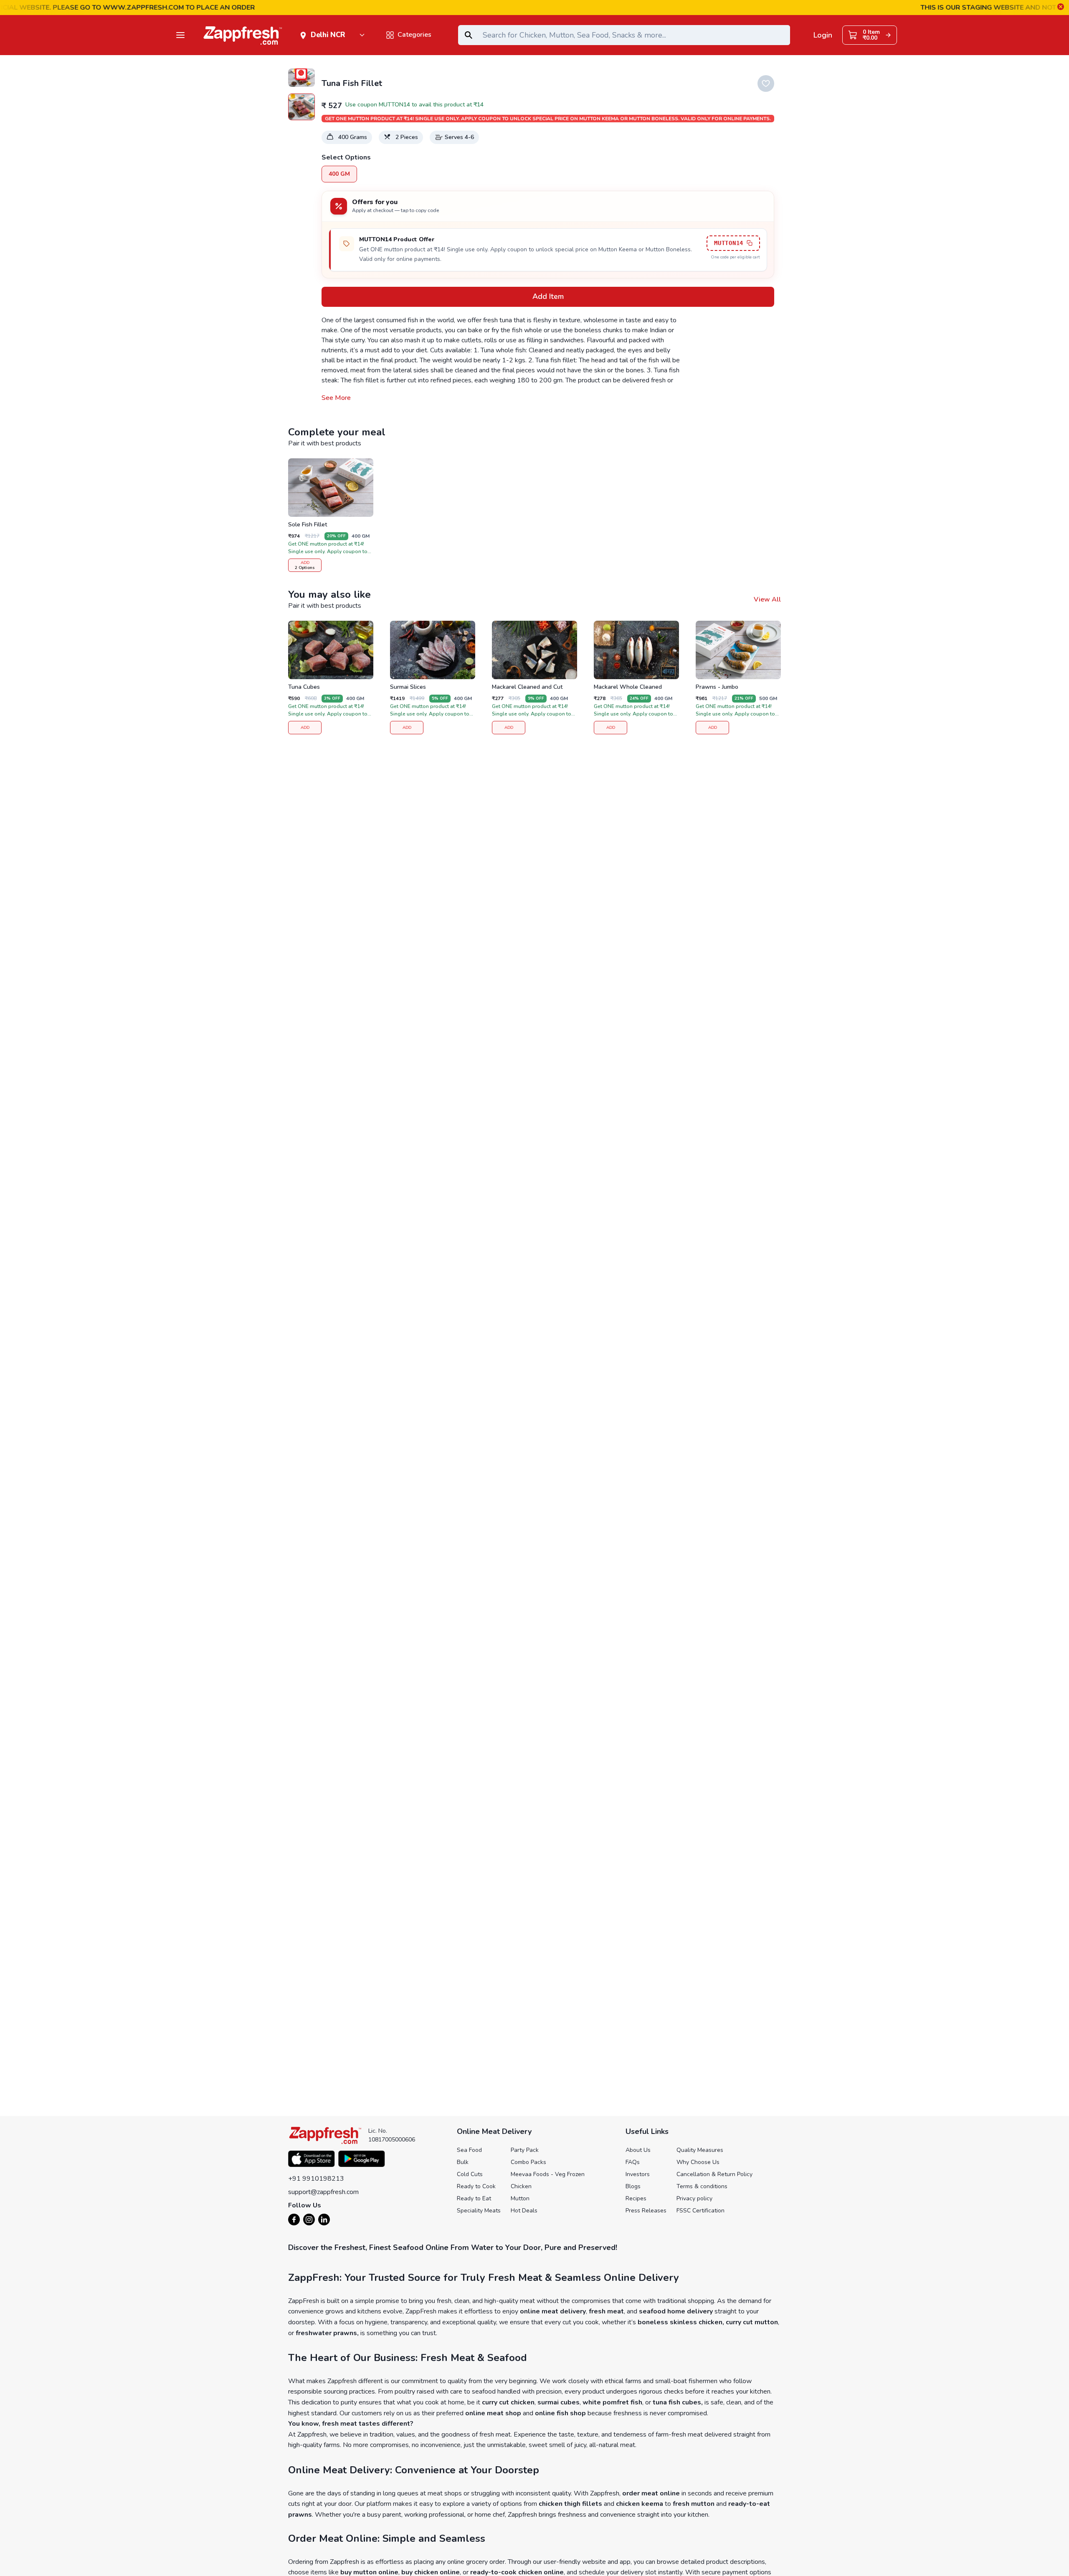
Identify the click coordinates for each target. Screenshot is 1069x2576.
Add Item (548, 296)
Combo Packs (528, 2162)
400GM (339, 174)
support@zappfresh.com (323, 2192)
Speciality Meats (479, 2211)
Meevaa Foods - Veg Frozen (548, 2174)
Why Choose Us (698, 2162)
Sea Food (469, 2150)
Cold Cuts (470, 2174)
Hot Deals (524, 2211)
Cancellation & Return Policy (714, 2174)
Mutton (520, 2198)
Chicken (521, 2186)
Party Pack (525, 2150)
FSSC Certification (700, 2211)
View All (767, 599)
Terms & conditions (702, 2186)
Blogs (633, 2186)
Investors (638, 2174)
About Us (638, 2150)
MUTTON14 (729, 243)
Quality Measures (700, 2150)
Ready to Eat (474, 2198)
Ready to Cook (476, 2186)
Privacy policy (694, 2198)
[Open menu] (180, 35)
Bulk (463, 2162)
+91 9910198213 (316, 2179)
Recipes (636, 2198)
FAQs (633, 2162)
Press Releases (646, 2211)
